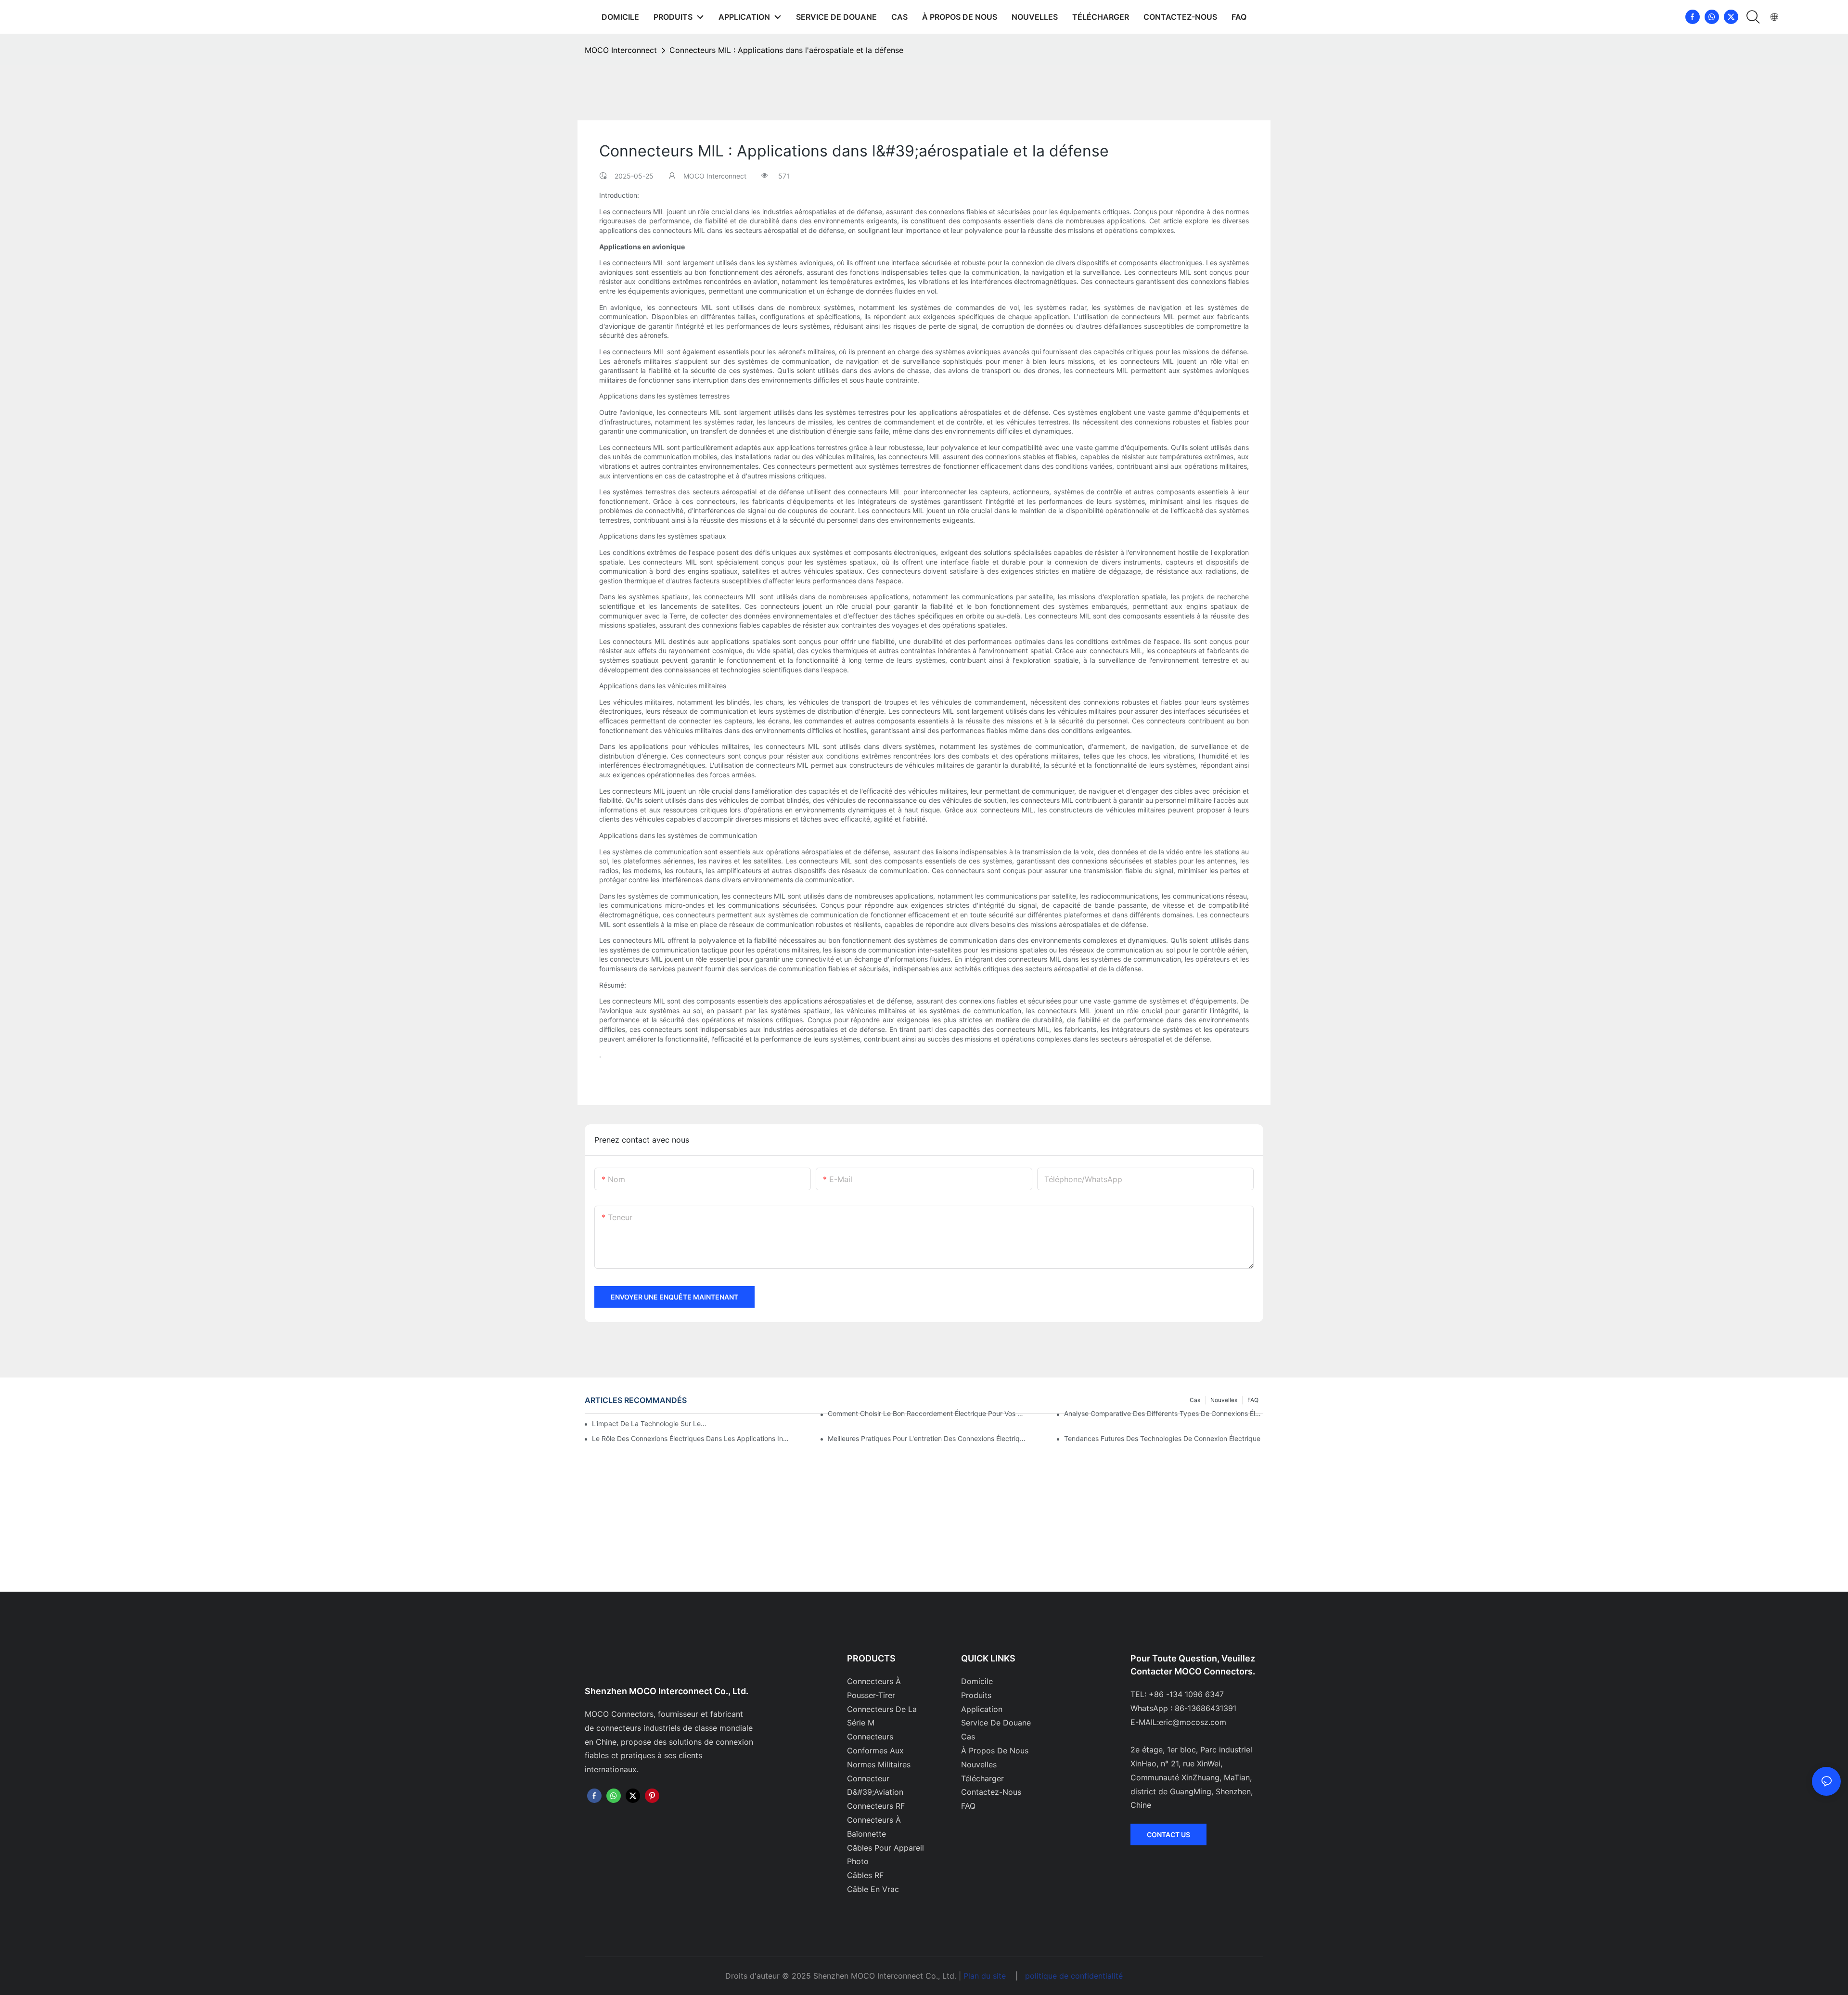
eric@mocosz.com (1193, 1722)
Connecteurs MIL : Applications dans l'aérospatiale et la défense (786, 50)
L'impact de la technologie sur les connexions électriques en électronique (650, 1423)
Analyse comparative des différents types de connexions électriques (1164, 1413)
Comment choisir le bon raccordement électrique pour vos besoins (927, 1413)
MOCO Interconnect (621, 50)
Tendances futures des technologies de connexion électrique (1162, 1438)
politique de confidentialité (1074, 1976)
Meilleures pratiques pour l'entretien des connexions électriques (927, 1438)
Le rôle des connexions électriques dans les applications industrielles (692, 1438)
